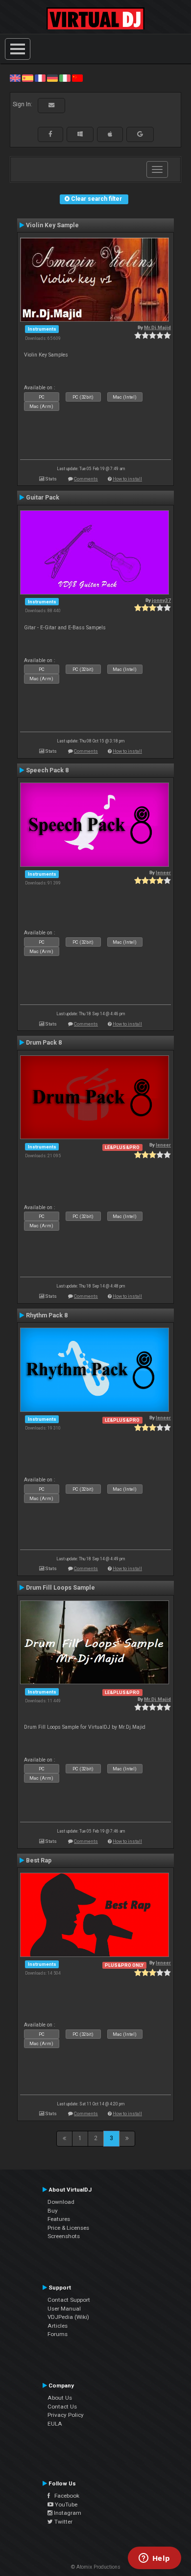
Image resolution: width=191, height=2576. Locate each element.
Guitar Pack (43, 498)
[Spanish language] (27, 78)
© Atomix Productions (96, 2567)
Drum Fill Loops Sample (60, 1588)
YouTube (65, 2504)
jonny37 (161, 600)
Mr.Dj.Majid (157, 327)
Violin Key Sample (52, 225)
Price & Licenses (68, 2228)
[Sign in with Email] (51, 105)
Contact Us (62, 2407)
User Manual (64, 2309)
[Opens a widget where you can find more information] (154, 2559)
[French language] (40, 78)
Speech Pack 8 (47, 770)
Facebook (65, 2496)
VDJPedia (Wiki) (68, 2317)
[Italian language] (65, 78)
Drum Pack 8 (44, 1043)
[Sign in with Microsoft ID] (80, 134)
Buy (53, 2211)
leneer (163, 872)
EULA (55, 2424)
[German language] (52, 78)
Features (59, 2219)
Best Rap (39, 1860)
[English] (15, 78)
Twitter (63, 2522)
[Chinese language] (77, 78)
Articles (58, 2326)
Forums (58, 2334)
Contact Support (69, 2300)
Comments (86, 479)
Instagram (67, 2513)
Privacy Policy (66, 2415)
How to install (127, 479)
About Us (60, 2398)
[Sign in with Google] (140, 134)
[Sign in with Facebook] (50, 134)
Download (61, 2202)
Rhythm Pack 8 (47, 1315)
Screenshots (64, 2236)
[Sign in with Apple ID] (110, 134)
